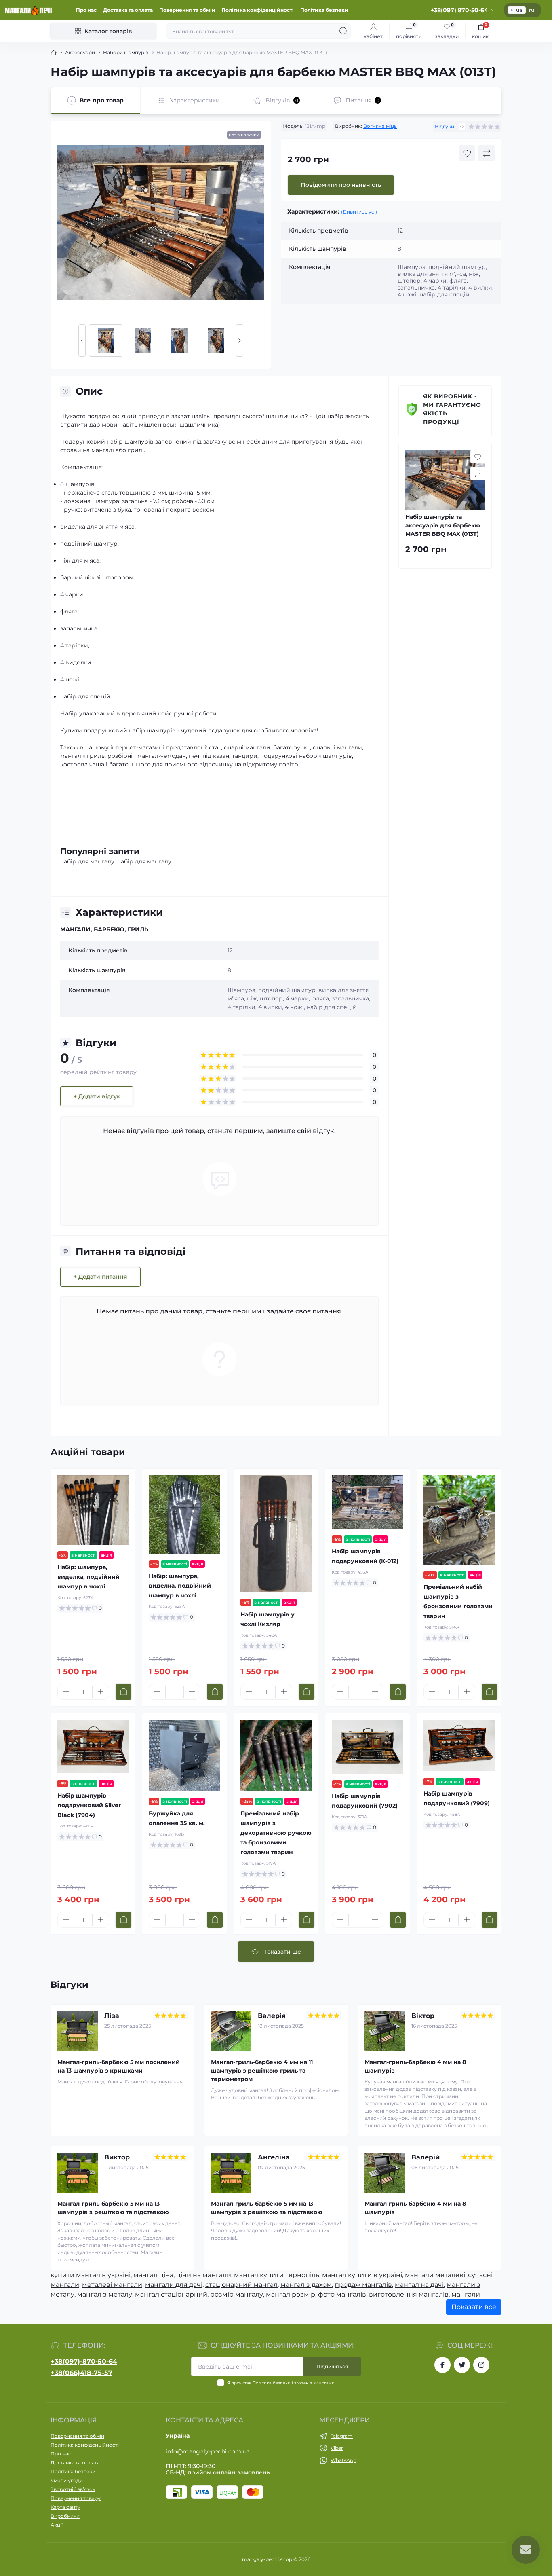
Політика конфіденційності (258, 10)
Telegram (342, 2436)
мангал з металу (105, 2294)
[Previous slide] (82, 341)
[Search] (343, 31)
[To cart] (123, 1692)
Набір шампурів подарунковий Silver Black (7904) (89, 1805)
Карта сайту (65, 2507)
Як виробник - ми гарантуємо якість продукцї (452, 409)
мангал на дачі (419, 2285)
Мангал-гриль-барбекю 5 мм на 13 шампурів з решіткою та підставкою (113, 2208)
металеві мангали (112, 2285)
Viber (337, 2448)
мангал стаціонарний (171, 2294)
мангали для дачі (174, 2285)
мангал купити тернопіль (277, 2275)
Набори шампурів (126, 52)
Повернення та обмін (187, 10)
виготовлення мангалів (409, 2294)
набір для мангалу (87, 861)
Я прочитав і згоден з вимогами (281, 2383)
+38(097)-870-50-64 (84, 2361)
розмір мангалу (237, 2294)
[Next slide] (240, 341)
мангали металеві (435, 2275)
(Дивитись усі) (359, 212)
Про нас (86, 10)
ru (532, 10)
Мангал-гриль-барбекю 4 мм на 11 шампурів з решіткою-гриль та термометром (262, 2071)
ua (519, 10)
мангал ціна (153, 2275)
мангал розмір (291, 2294)
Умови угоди (67, 2480)
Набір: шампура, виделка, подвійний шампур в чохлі (88, 1577)
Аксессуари (80, 52)
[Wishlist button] (467, 153)
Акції (57, 2525)
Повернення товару (76, 2498)
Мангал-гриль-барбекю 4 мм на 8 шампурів (415, 2066)
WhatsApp (343, 2460)
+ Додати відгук (97, 1096)
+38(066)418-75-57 (81, 2373)
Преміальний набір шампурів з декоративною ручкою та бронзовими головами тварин (276, 1833)
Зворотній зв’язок (73, 2489)
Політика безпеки (324, 10)
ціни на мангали (204, 2275)
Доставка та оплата (128, 10)
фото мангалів (342, 2294)
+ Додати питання (100, 1277)
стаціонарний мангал (241, 2285)
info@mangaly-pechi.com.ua (208, 2451)
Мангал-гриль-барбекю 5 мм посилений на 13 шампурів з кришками (119, 2066)
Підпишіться (332, 2366)
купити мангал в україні (91, 2275)
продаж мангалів (363, 2285)
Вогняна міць (380, 126)
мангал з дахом (306, 2285)
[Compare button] (487, 153)
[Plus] (101, 1692)
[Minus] (66, 1692)
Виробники (65, 2516)
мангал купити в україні (362, 2275)
